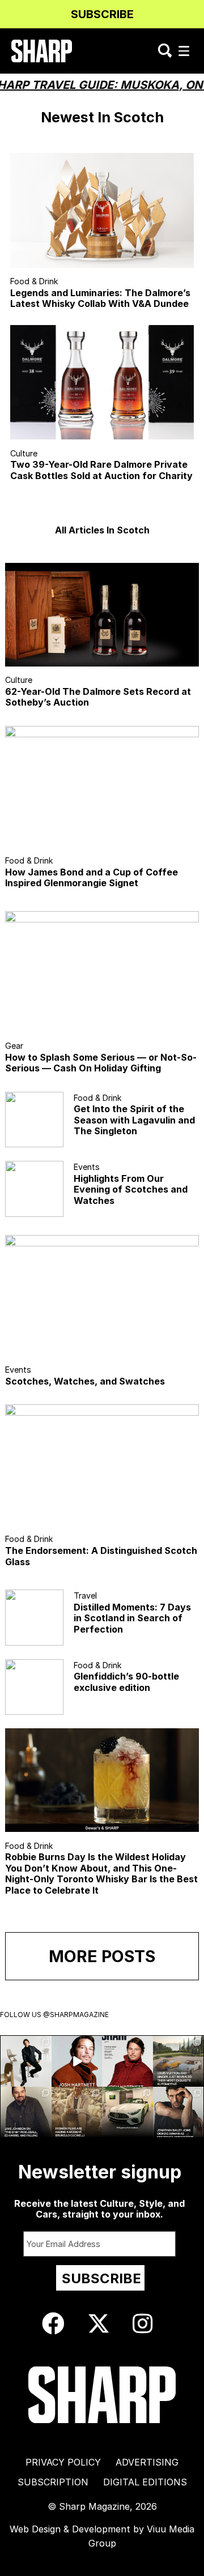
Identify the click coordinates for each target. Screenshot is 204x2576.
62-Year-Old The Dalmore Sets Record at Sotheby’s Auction (98, 697)
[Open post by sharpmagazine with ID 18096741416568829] (127, 2061)
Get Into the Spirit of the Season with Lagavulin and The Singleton (134, 1120)
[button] (184, 51)
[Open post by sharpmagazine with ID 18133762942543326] (26, 2112)
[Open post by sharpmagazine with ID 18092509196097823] (178, 2061)
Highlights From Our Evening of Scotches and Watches (131, 1189)
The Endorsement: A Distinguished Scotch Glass (101, 1556)
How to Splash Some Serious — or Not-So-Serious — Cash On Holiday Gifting (101, 1063)
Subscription (53, 2482)
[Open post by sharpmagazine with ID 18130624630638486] (127, 2112)
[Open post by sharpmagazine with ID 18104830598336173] (77, 2061)
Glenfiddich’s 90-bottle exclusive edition (126, 1682)
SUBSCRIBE (102, 14)
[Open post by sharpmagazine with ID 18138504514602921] (178, 2112)
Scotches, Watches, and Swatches (85, 1381)
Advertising (147, 2462)
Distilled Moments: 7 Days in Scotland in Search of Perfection (132, 1618)
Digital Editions (145, 2482)
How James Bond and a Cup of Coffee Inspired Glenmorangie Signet (92, 877)
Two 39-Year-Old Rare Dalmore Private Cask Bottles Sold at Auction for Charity (101, 470)
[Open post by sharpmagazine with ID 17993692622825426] (26, 2061)
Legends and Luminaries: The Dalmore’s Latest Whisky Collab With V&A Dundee (100, 298)
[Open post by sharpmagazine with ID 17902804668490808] (77, 2112)
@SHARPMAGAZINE (76, 2015)
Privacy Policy (63, 2462)
